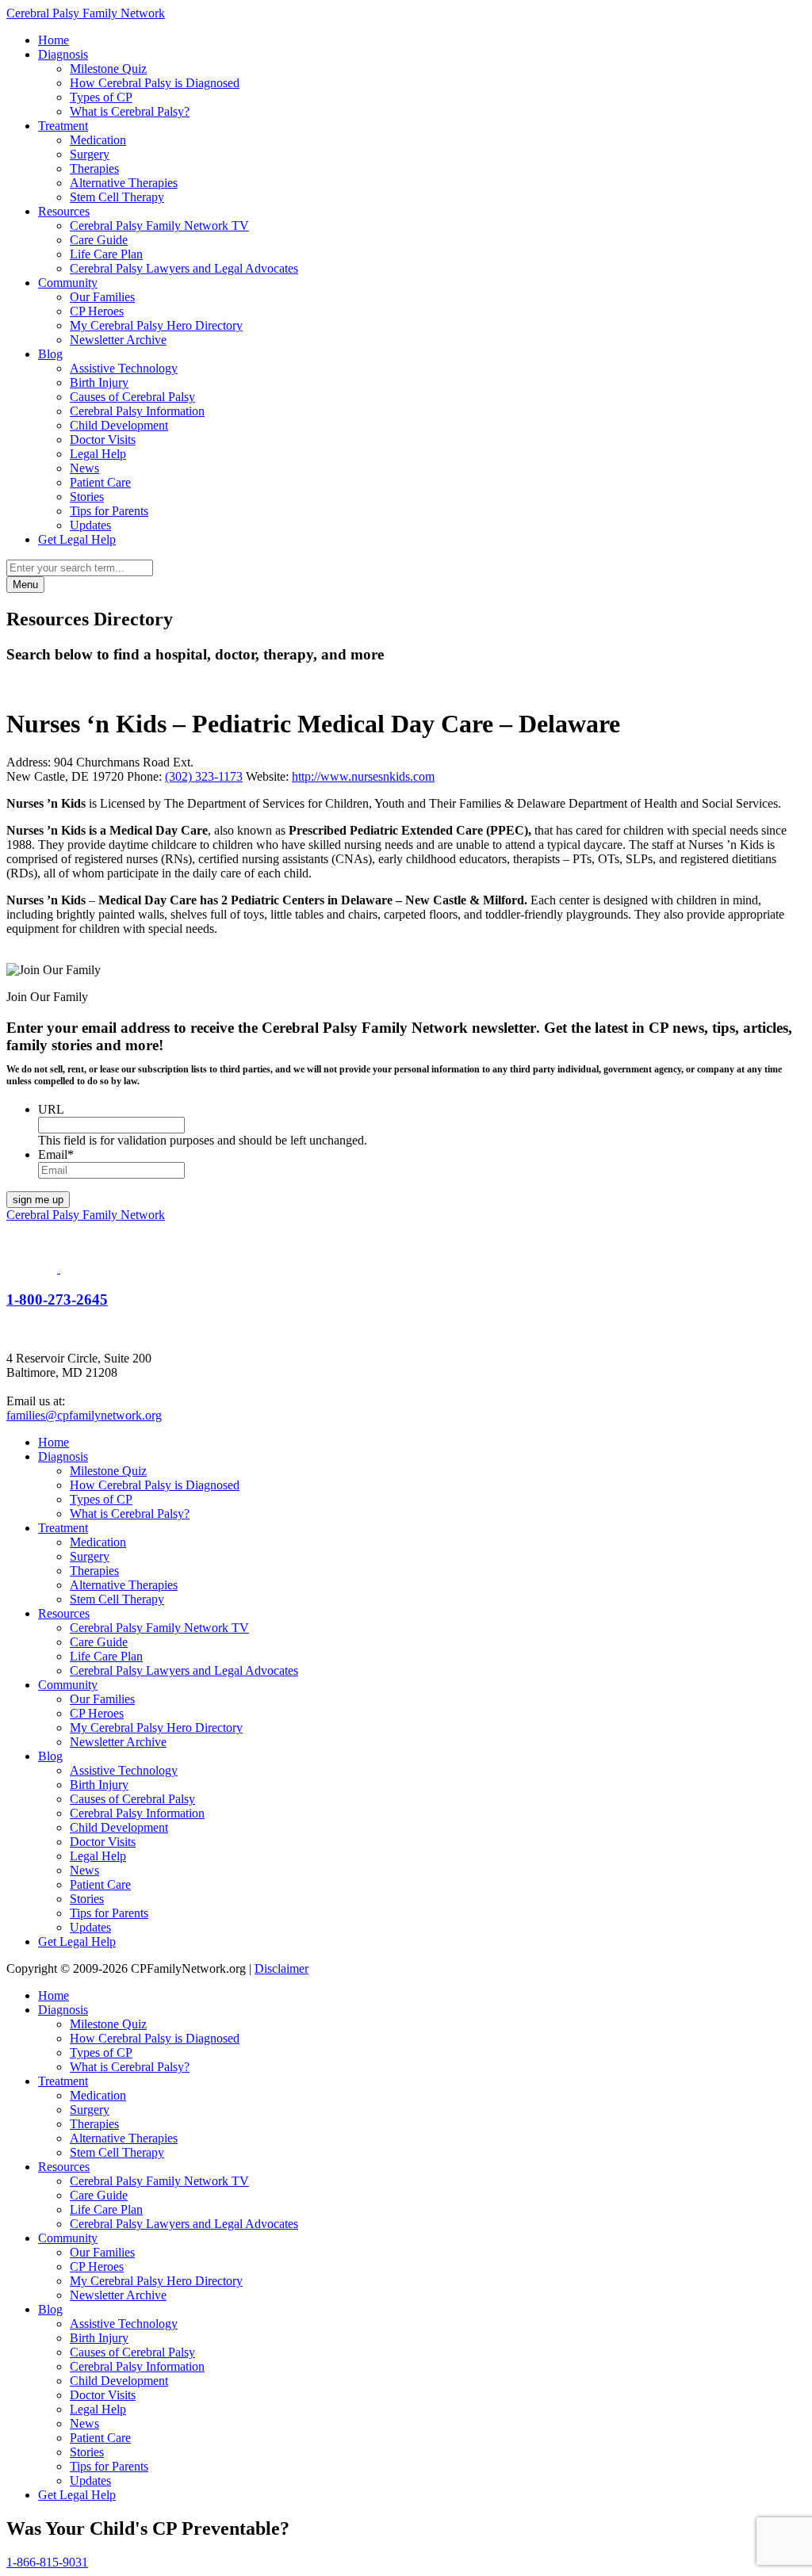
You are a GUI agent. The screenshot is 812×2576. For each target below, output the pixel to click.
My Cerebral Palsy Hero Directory (156, 325)
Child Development (119, 425)
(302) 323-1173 (204, 776)
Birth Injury (99, 382)
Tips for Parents (109, 511)
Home (54, 40)
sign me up (38, 1200)
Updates (90, 525)
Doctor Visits (103, 440)
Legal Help (98, 454)
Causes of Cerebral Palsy (132, 397)
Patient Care (100, 482)
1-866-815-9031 (47, 2562)
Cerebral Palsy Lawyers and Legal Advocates (184, 268)
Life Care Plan (106, 254)
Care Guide (99, 240)
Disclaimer (282, 1968)
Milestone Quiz (108, 69)
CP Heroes (97, 311)
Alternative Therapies (124, 183)
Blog (50, 354)
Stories (87, 497)
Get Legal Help (77, 539)
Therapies (94, 168)
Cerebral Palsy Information (137, 411)
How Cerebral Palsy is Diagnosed (155, 83)
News (84, 468)
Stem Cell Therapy (117, 197)
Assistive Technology (124, 368)
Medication (98, 140)
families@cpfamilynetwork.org (84, 1415)
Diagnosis (63, 54)
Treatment (63, 126)
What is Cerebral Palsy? (130, 111)
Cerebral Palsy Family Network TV (159, 225)
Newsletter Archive (118, 340)
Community (68, 283)
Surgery (90, 154)
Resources (64, 211)
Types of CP (101, 97)
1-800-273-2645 (57, 1299)
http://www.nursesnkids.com (363, 776)
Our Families (102, 297)
